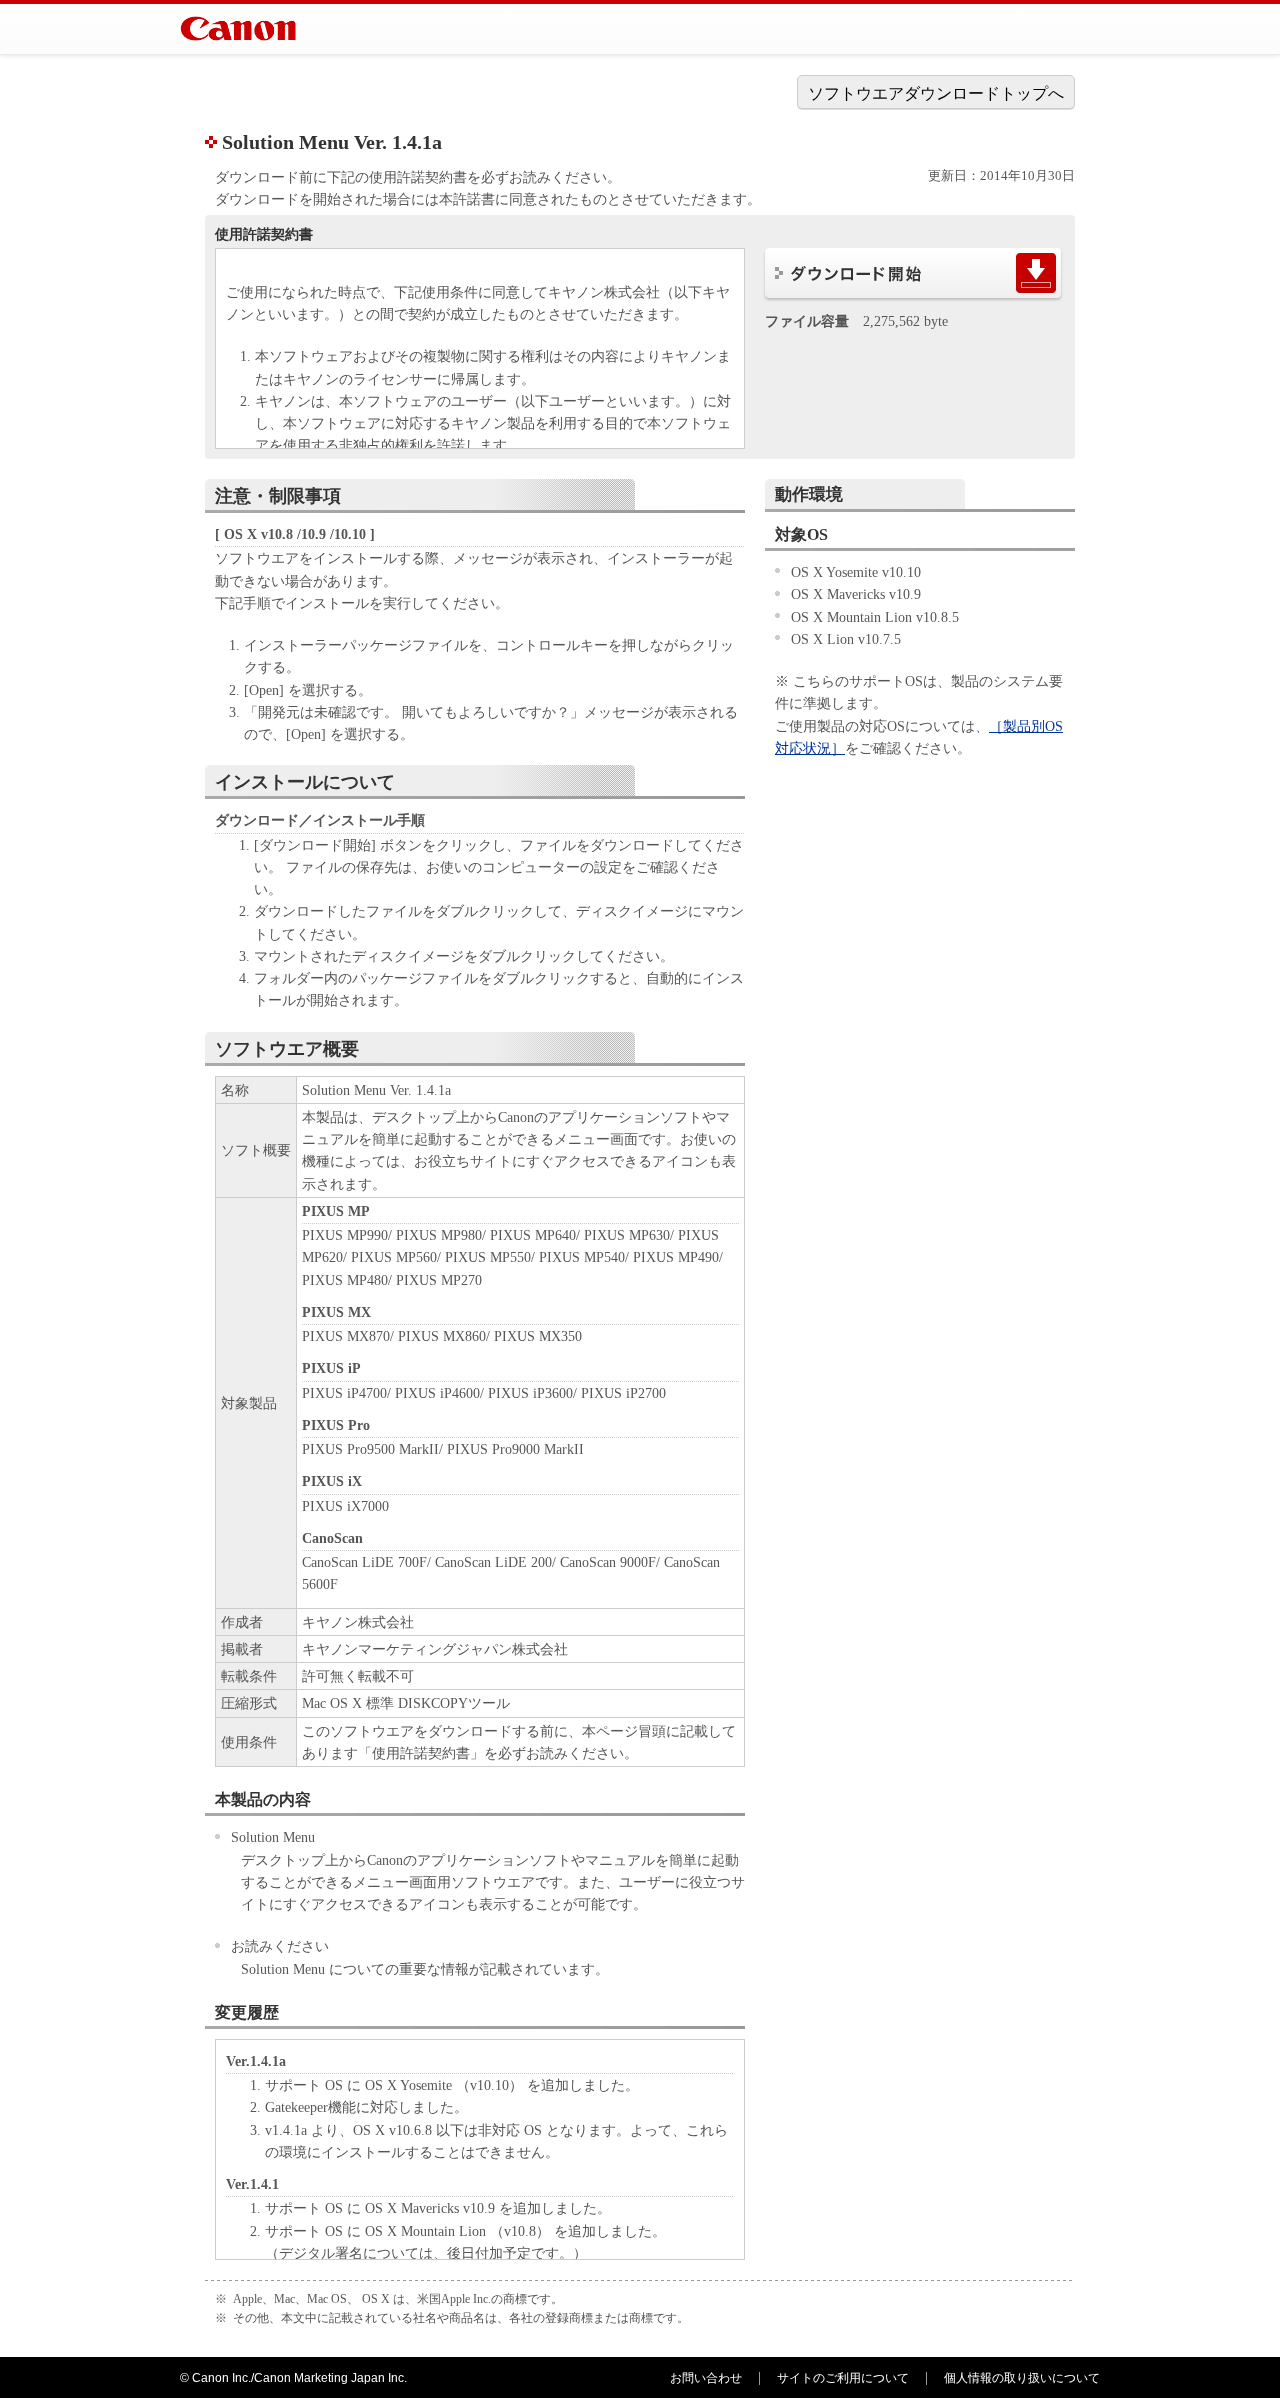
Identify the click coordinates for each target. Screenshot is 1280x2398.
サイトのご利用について (843, 2378)
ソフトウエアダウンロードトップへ (936, 93)
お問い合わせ (706, 2378)
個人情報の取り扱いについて (1022, 2378)
